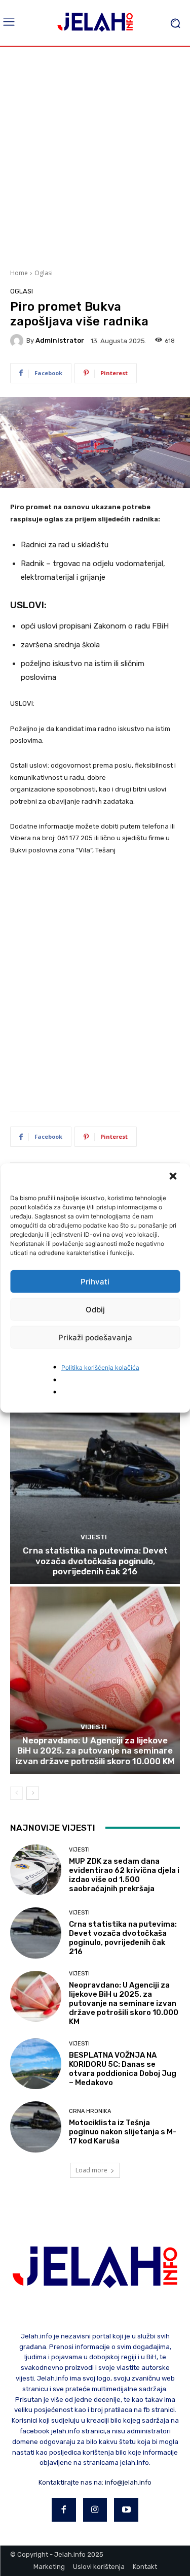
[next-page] (33, 1793)
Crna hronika (90, 2111)
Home (19, 273)
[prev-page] (16, 1793)
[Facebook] (64, 2510)
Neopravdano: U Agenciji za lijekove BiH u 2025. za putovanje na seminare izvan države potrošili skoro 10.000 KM (95, 1751)
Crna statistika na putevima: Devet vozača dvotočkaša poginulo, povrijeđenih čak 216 (95, 1561)
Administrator (60, 340)
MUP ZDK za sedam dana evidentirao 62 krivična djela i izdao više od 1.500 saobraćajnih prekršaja (124, 1875)
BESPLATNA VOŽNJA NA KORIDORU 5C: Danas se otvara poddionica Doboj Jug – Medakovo (123, 2069)
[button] (174, 1177)
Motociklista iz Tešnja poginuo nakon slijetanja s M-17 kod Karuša (123, 2132)
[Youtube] (126, 2510)
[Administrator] (18, 341)
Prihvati (95, 1281)
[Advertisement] (95, 157)
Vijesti (94, 1537)
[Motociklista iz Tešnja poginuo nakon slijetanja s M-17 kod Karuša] (36, 2127)
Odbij (95, 1309)
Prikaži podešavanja (95, 1337)
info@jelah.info (128, 2482)
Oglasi (44, 273)
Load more (91, 2170)
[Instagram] (95, 2510)
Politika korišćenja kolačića (100, 1367)
